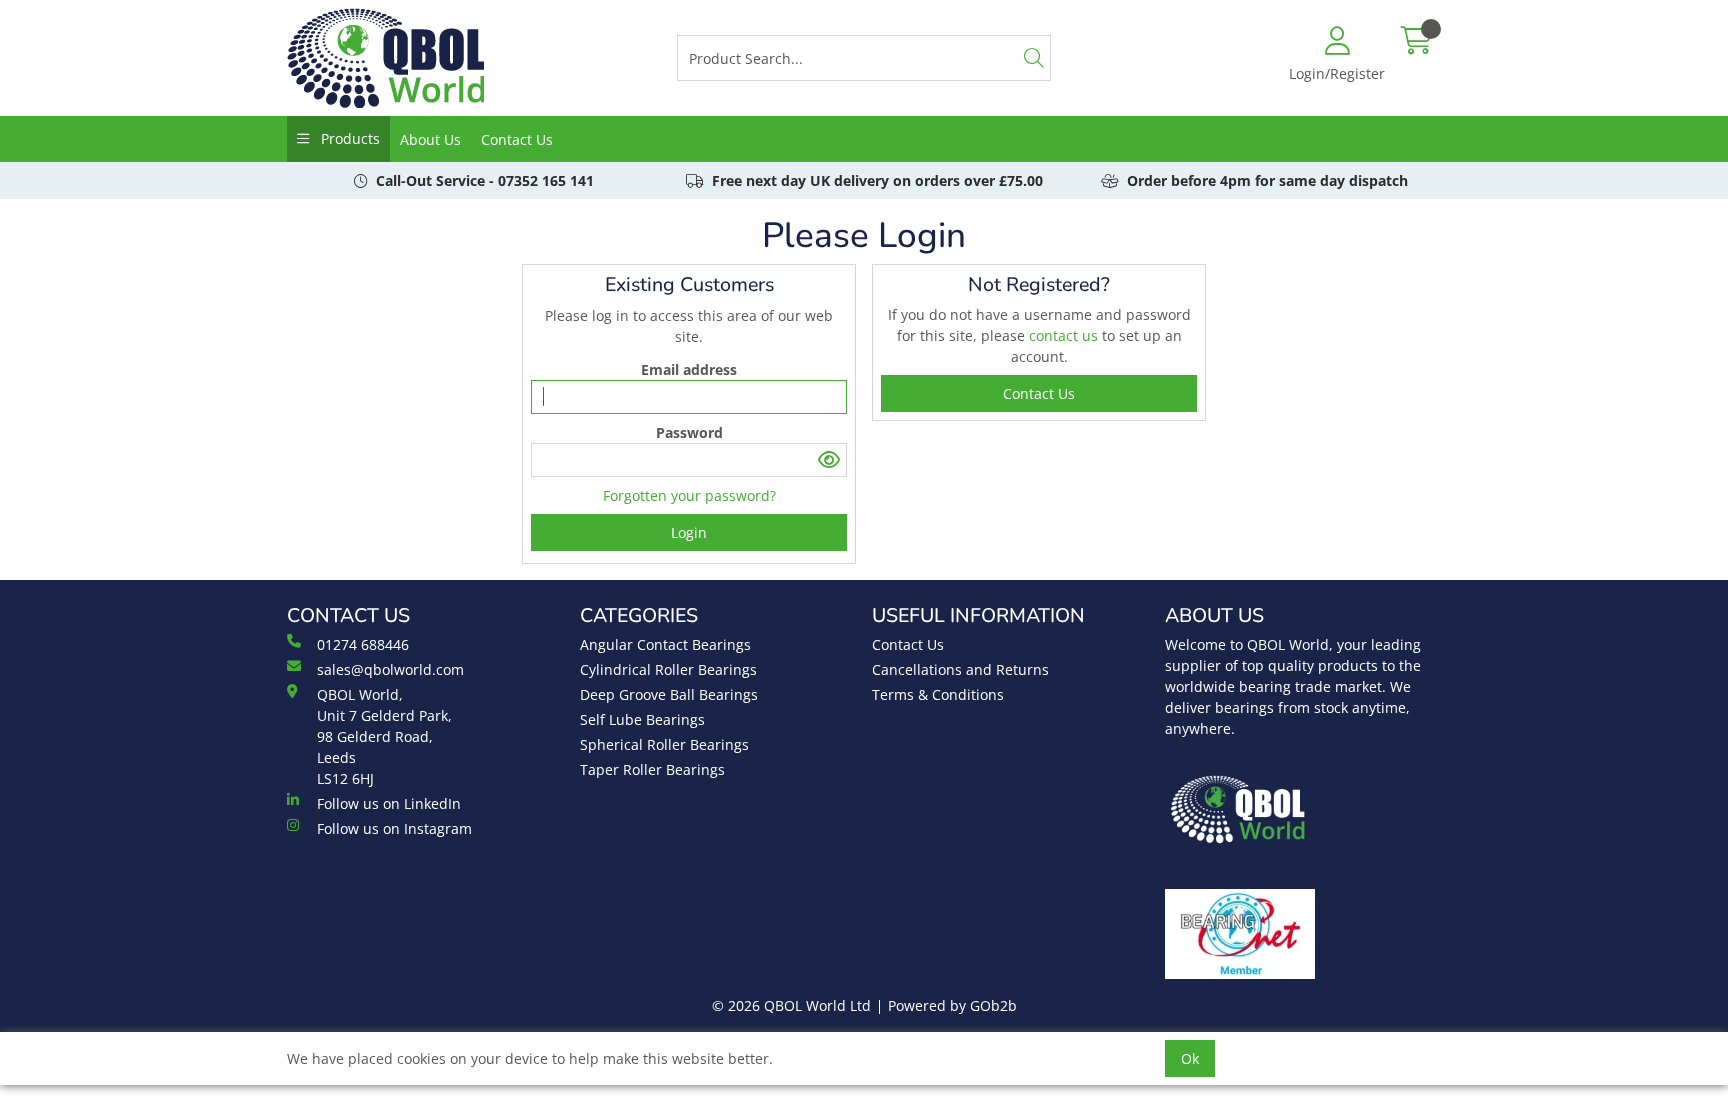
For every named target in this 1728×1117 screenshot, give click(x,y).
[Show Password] (829, 460)
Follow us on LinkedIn (389, 803)
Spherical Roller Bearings (664, 744)
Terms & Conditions (938, 694)
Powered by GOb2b (952, 1005)
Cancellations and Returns (960, 669)
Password (689, 432)
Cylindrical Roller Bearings (668, 669)
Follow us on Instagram (394, 828)
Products (348, 138)
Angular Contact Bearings (665, 644)
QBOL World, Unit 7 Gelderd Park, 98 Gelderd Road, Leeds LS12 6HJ (384, 736)
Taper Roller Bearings (652, 769)
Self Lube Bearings (642, 719)
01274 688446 (363, 644)
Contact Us (517, 139)
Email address (689, 369)
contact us (1065, 335)
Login (689, 532)
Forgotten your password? (689, 495)
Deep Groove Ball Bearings (669, 694)
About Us (430, 139)
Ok (1190, 1058)
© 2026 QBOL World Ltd (791, 1005)
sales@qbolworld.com (390, 669)
